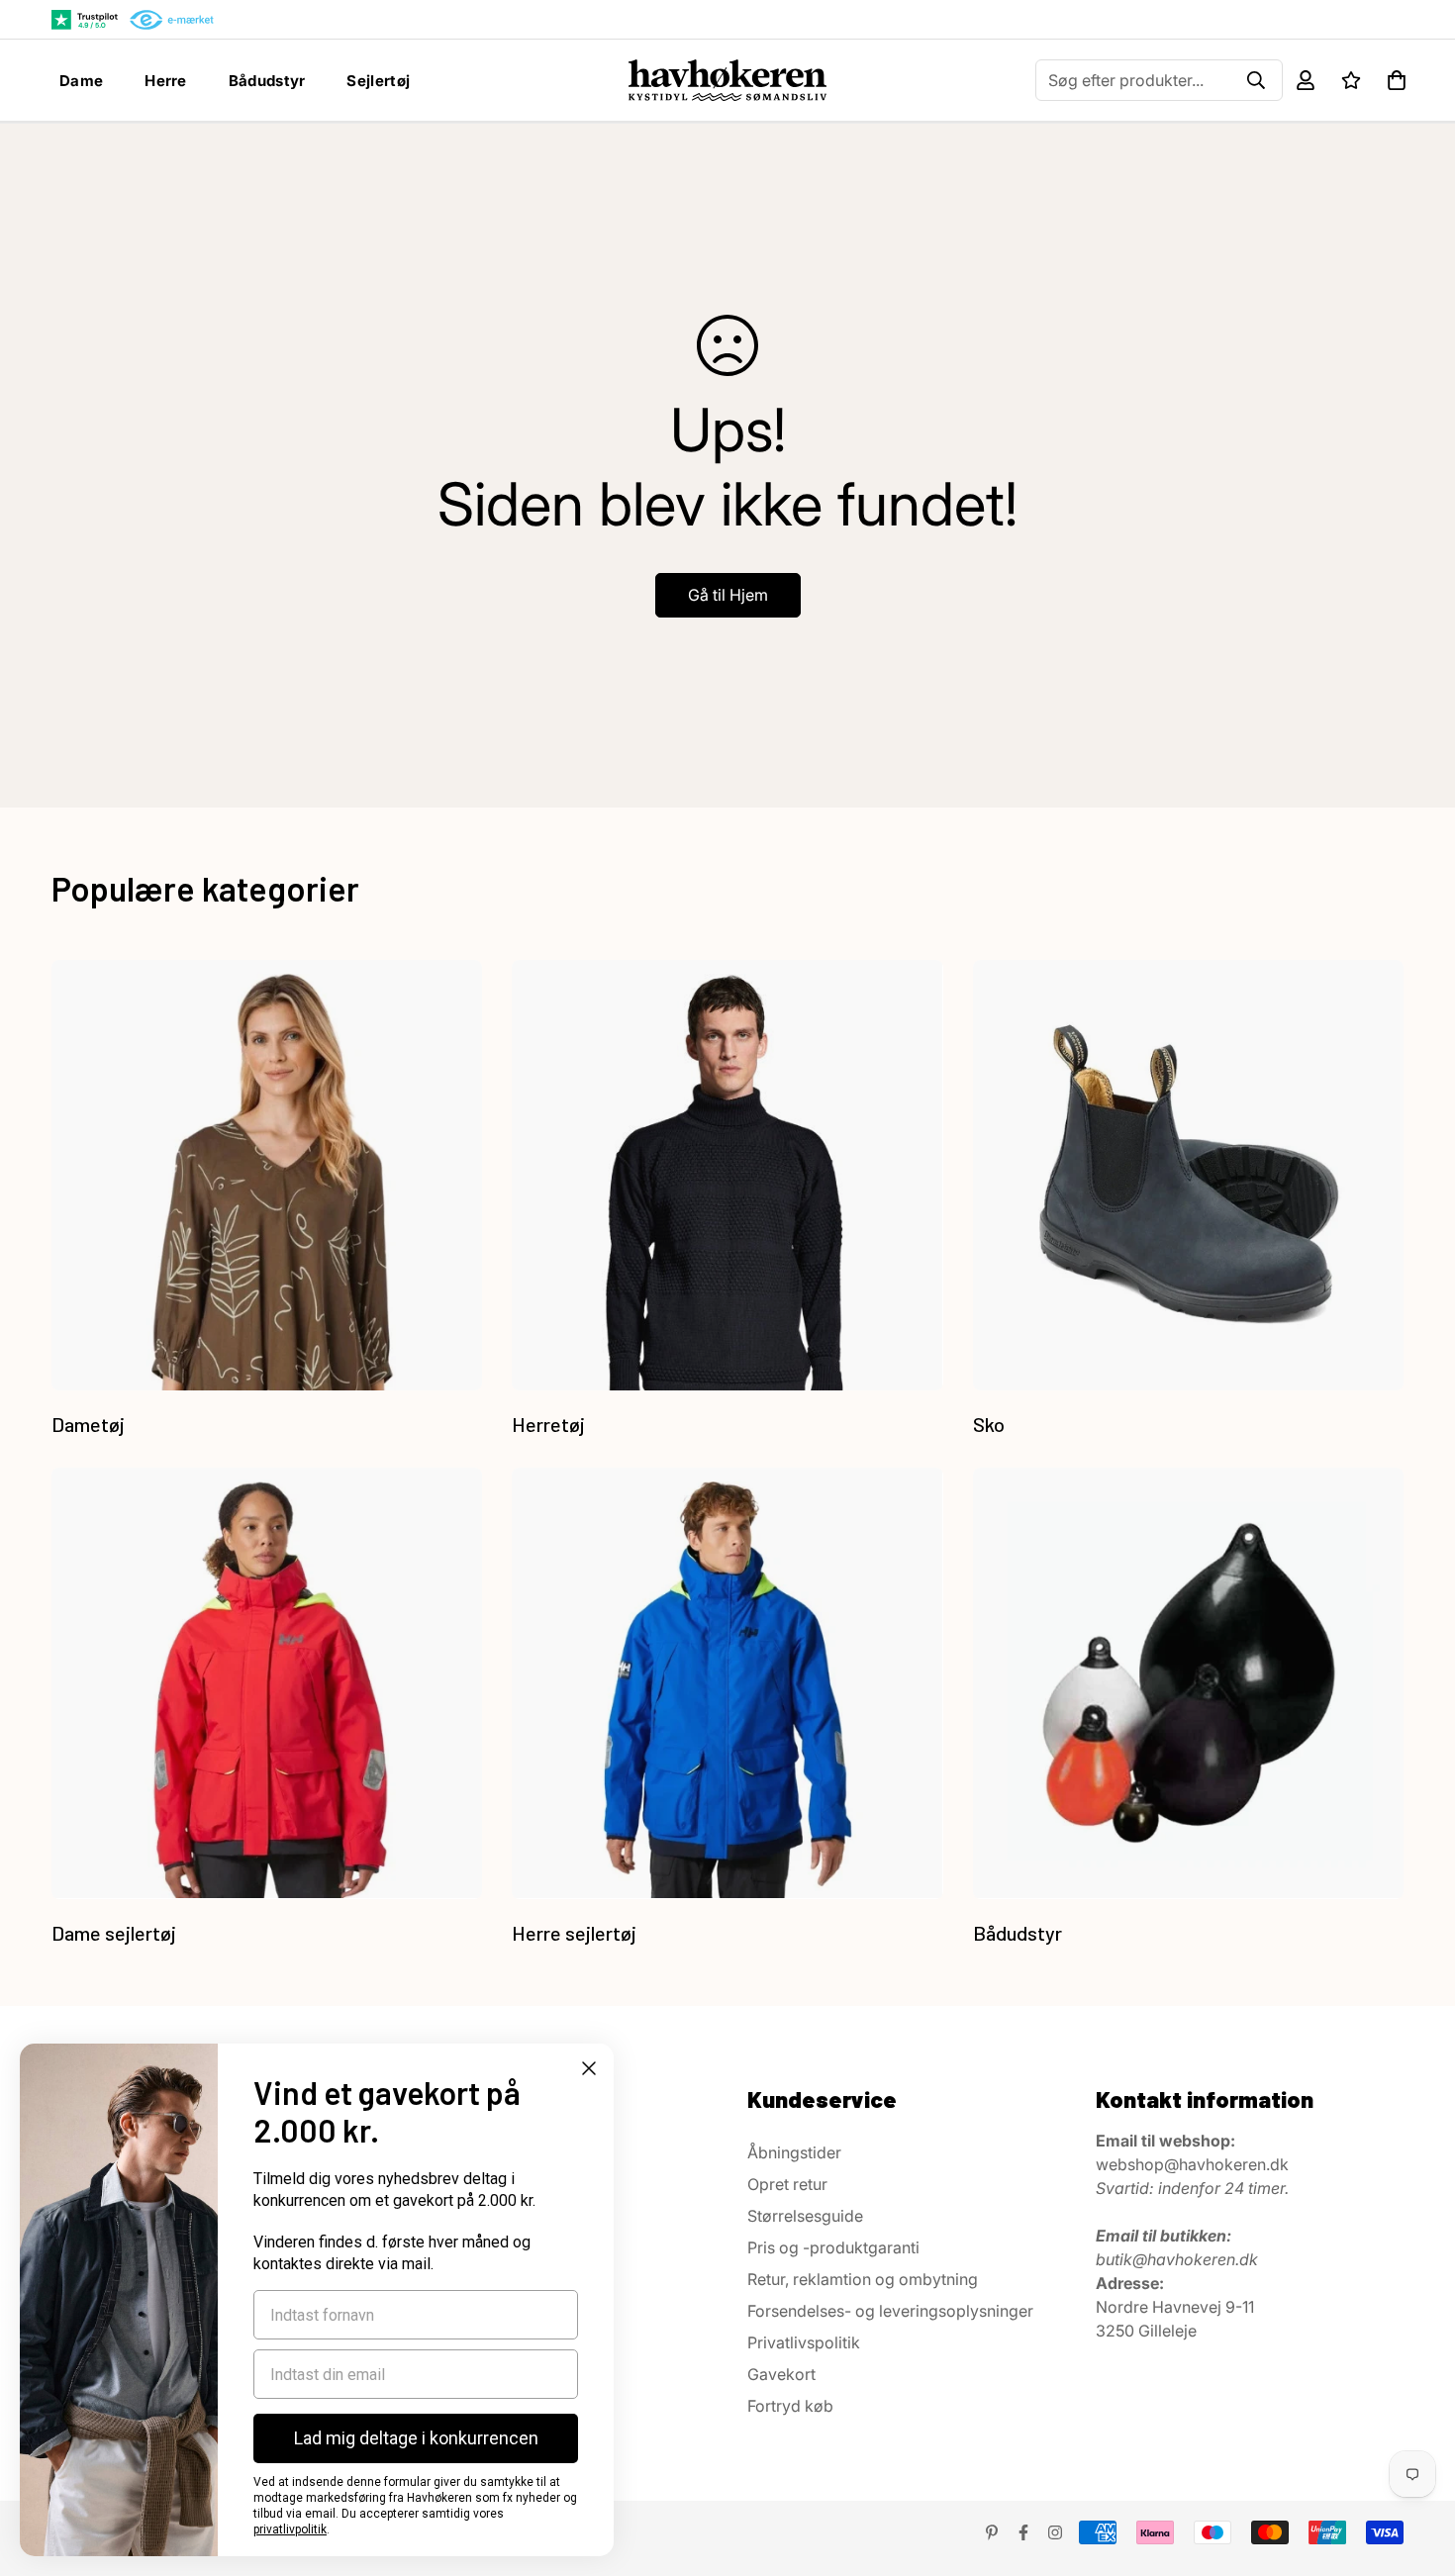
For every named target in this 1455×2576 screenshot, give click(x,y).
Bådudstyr (267, 81)
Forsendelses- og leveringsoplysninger (890, 2311)
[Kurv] (1397, 80)
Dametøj (88, 1424)
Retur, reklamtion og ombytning (863, 2279)
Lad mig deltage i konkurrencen (416, 2438)
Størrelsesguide (805, 2216)
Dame (81, 81)
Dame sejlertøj (114, 1933)
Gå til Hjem (728, 595)
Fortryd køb (790, 2406)
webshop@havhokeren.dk (1192, 2164)
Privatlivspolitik (804, 2342)
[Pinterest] (992, 2532)
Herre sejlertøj (574, 1933)
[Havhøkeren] (728, 80)
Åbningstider (794, 2152)
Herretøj (548, 1424)
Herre (166, 81)
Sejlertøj (378, 81)
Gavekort (781, 2374)
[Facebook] (1023, 2532)
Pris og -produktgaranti (833, 2247)
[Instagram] (1055, 2532)
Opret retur (787, 2184)
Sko (989, 1424)
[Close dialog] (589, 2068)
